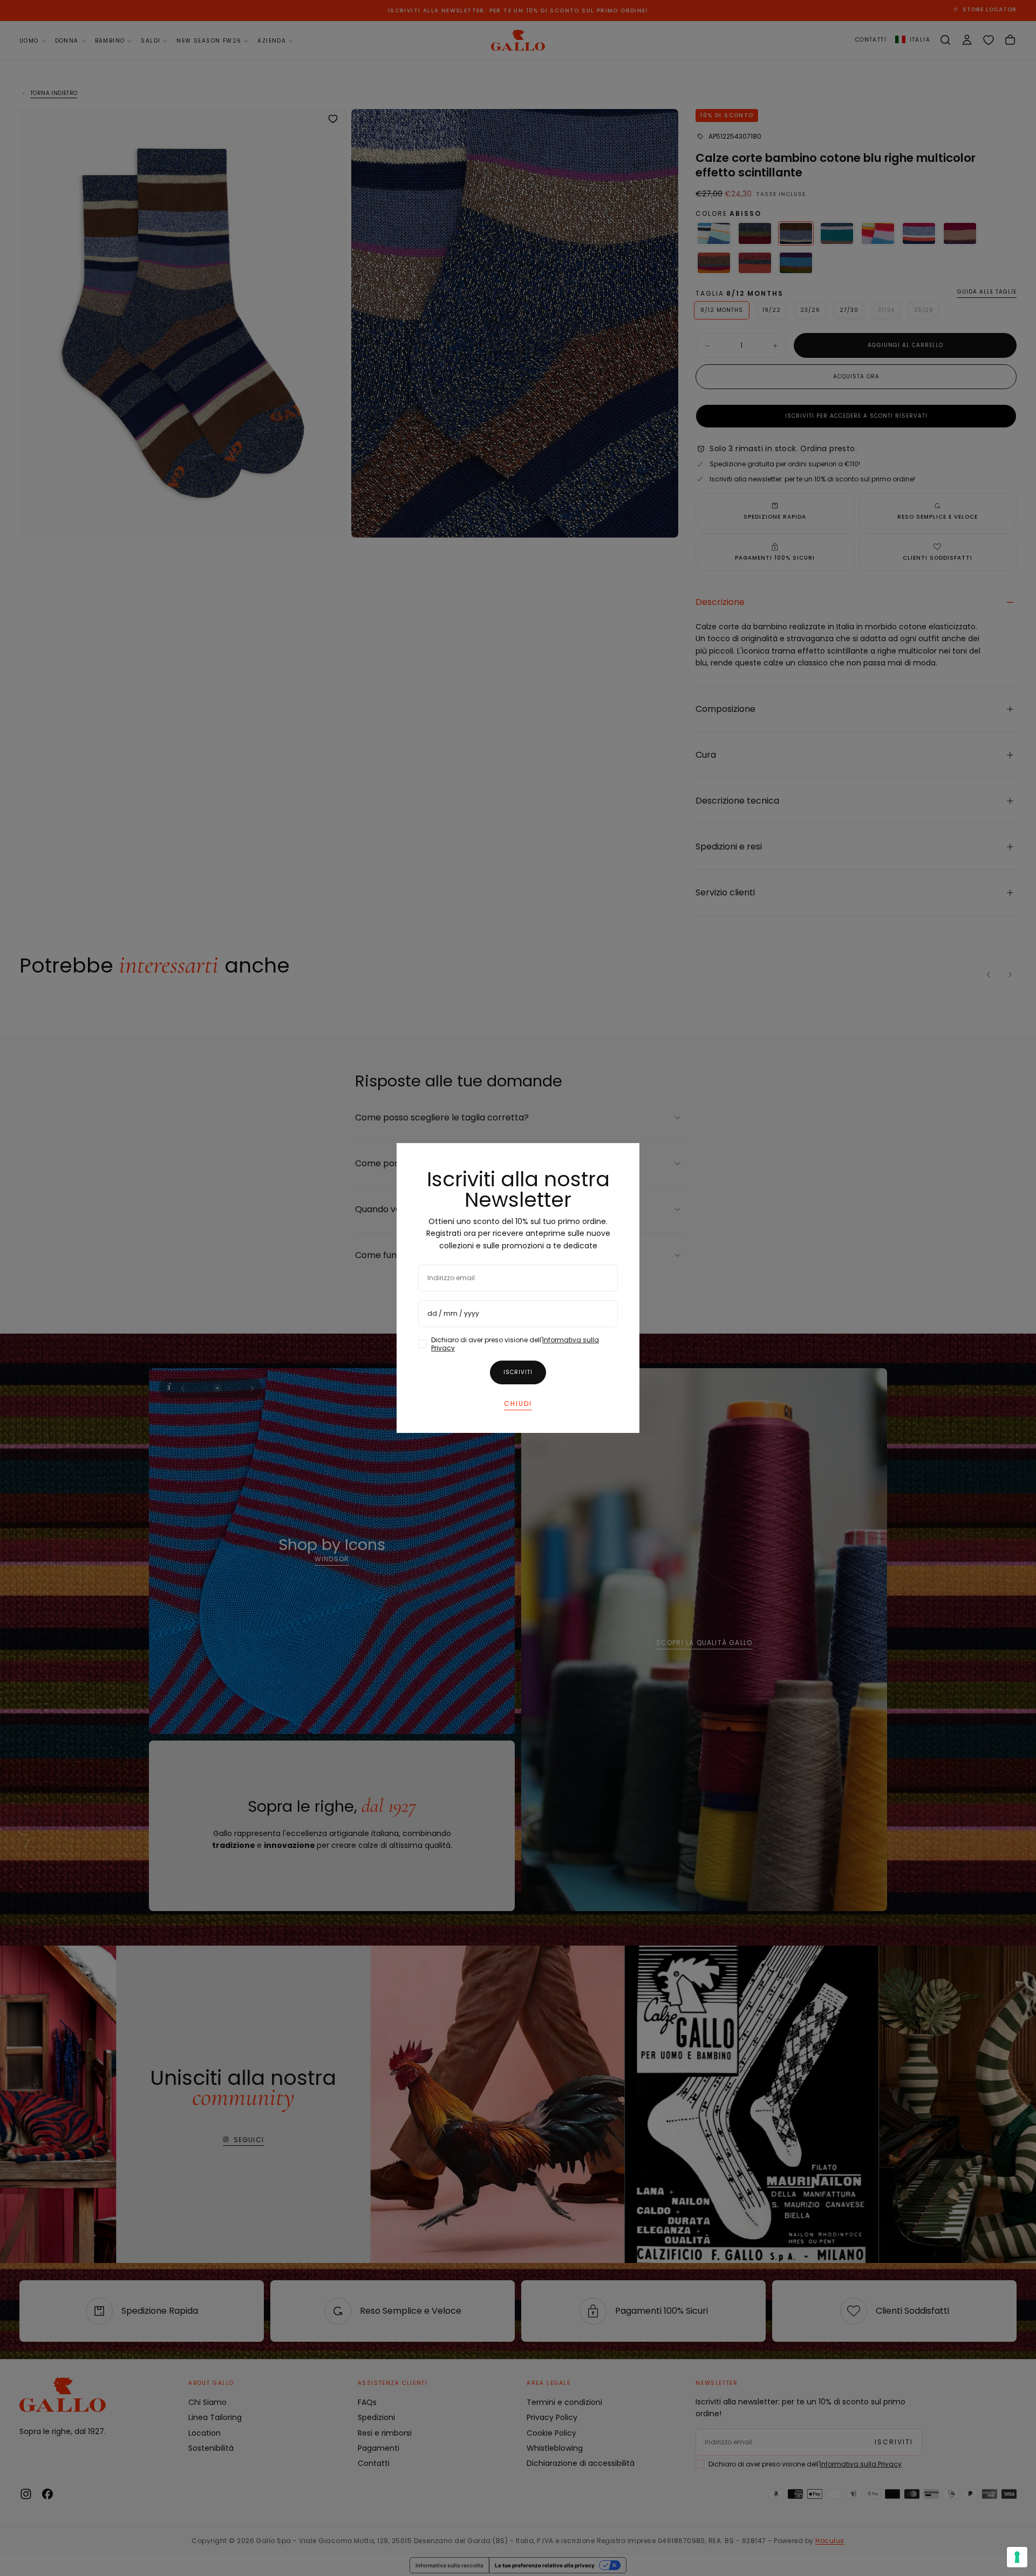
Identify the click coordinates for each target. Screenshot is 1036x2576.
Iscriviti (518, 1372)
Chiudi (518, 1403)
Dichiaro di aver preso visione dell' (515, 1344)
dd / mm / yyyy (453, 1313)
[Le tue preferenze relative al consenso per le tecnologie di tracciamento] (1017, 2557)
